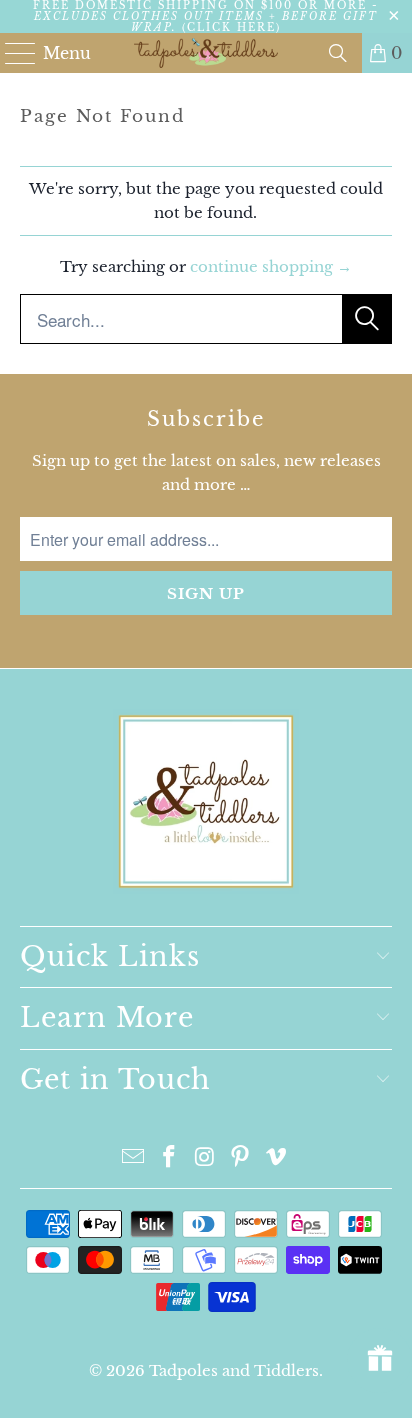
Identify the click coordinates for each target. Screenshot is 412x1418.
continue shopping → (271, 266)
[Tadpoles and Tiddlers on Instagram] (205, 1158)
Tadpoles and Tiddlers (234, 1370)
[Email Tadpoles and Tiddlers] (134, 1158)
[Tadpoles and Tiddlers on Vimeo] (277, 1158)
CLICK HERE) (234, 27)
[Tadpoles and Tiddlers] (206, 53)
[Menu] (11, 53)
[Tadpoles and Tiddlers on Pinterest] (241, 1158)
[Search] (338, 53)
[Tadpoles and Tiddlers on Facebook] (169, 1158)
